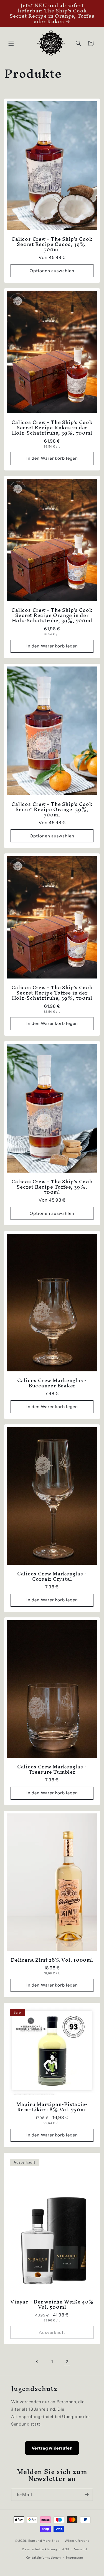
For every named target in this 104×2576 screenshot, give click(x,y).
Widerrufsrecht (77, 2541)
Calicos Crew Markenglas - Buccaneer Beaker (52, 1383)
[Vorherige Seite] (37, 2361)
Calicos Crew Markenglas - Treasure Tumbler (52, 1769)
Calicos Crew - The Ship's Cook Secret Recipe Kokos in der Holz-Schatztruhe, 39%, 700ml (52, 428)
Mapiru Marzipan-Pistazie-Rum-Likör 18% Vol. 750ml (52, 2107)
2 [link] (67, 2362)
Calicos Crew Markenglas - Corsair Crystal (52, 1576)
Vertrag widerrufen (52, 2448)
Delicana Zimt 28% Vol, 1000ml (52, 1960)
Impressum (75, 2558)
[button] (11, 43)
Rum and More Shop (44, 2541)
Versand (81, 2549)
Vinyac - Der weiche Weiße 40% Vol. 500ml (52, 2304)
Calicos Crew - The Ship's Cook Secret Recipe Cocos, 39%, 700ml (52, 244)
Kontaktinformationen (43, 2558)
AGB (66, 2549)
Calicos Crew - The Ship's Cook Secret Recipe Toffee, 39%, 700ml (52, 1187)
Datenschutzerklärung (40, 2549)
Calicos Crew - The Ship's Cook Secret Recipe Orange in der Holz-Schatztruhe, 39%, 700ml (52, 615)
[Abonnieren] (87, 2494)
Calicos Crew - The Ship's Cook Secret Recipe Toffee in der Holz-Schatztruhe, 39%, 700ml (52, 993)
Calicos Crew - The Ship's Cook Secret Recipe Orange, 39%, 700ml (52, 810)
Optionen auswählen (52, 271)
